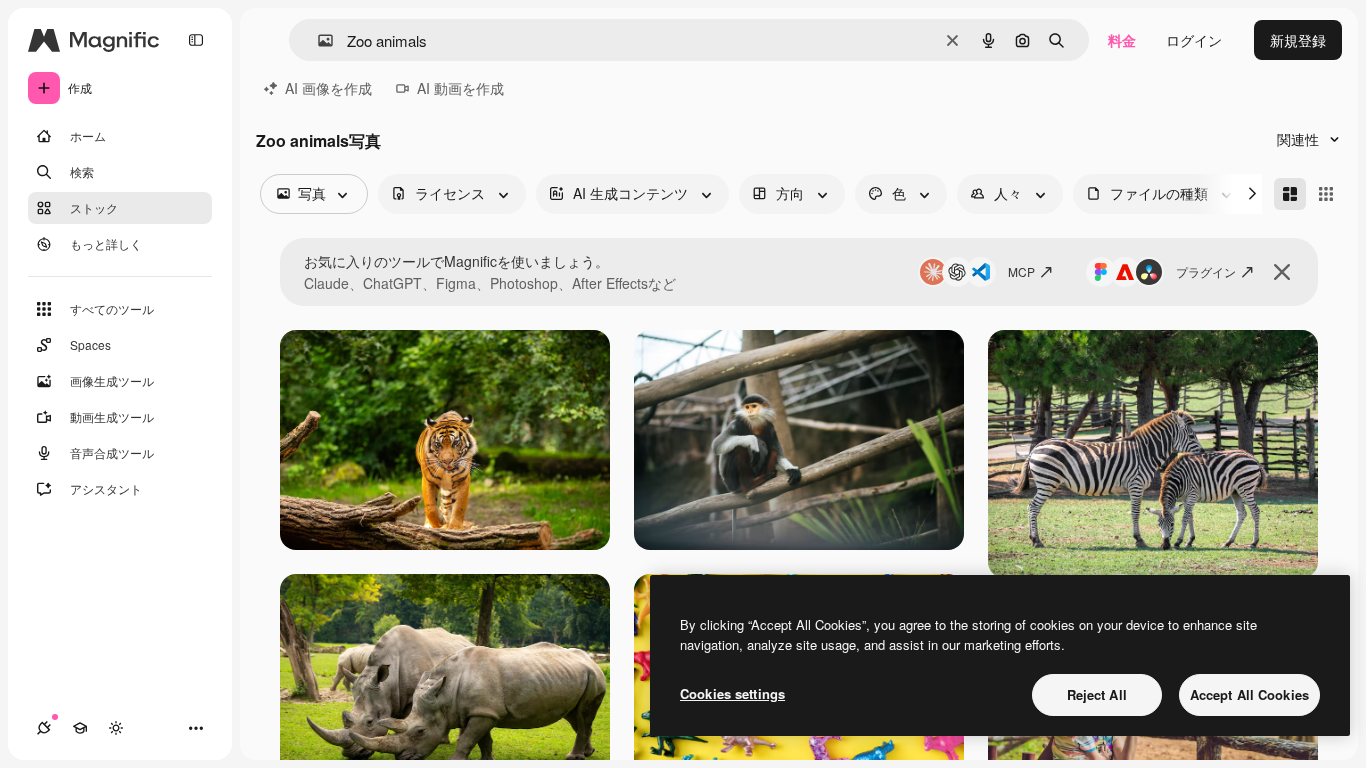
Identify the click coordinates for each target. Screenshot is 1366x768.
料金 (1122, 40)
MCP (1021, 271)
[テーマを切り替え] (116, 728)
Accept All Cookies (1249, 694)
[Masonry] (1290, 194)
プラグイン (1206, 271)
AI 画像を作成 (328, 88)
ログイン (1194, 40)
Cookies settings (732, 693)
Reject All (1097, 694)
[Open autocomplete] (317, 40)
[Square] (1326, 194)
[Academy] (80, 728)
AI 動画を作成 (460, 88)
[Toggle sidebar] (196, 40)
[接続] (44, 728)
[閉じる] (1282, 272)
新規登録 (1298, 40)
